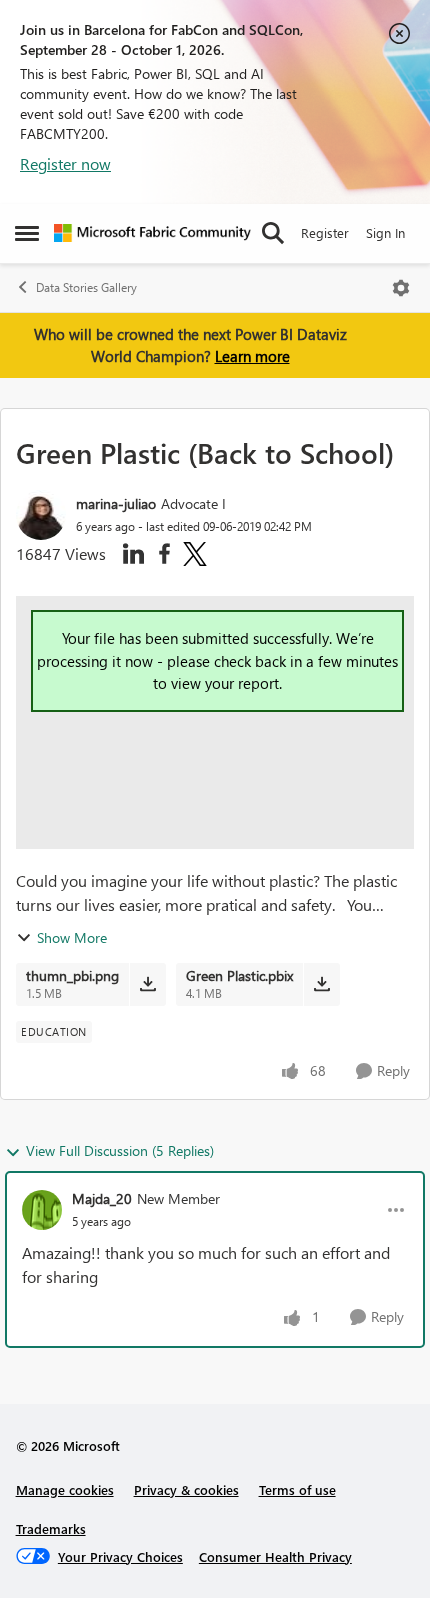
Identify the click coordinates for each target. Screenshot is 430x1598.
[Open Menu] (401, 288)
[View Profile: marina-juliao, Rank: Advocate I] (41, 515)
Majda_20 (102, 1198)
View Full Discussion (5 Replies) (120, 1150)
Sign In (385, 232)
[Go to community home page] (152, 233)
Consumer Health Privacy (275, 1556)
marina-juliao (116, 503)
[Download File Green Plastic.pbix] (321, 984)
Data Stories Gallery (86, 287)
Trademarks (51, 1528)
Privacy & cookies (186, 1489)
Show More (72, 937)
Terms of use (297, 1489)
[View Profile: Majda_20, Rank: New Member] (42, 1210)
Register (325, 232)
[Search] (273, 233)
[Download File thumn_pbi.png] (147, 984)
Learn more (252, 356)
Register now (65, 163)
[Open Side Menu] (27, 233)
